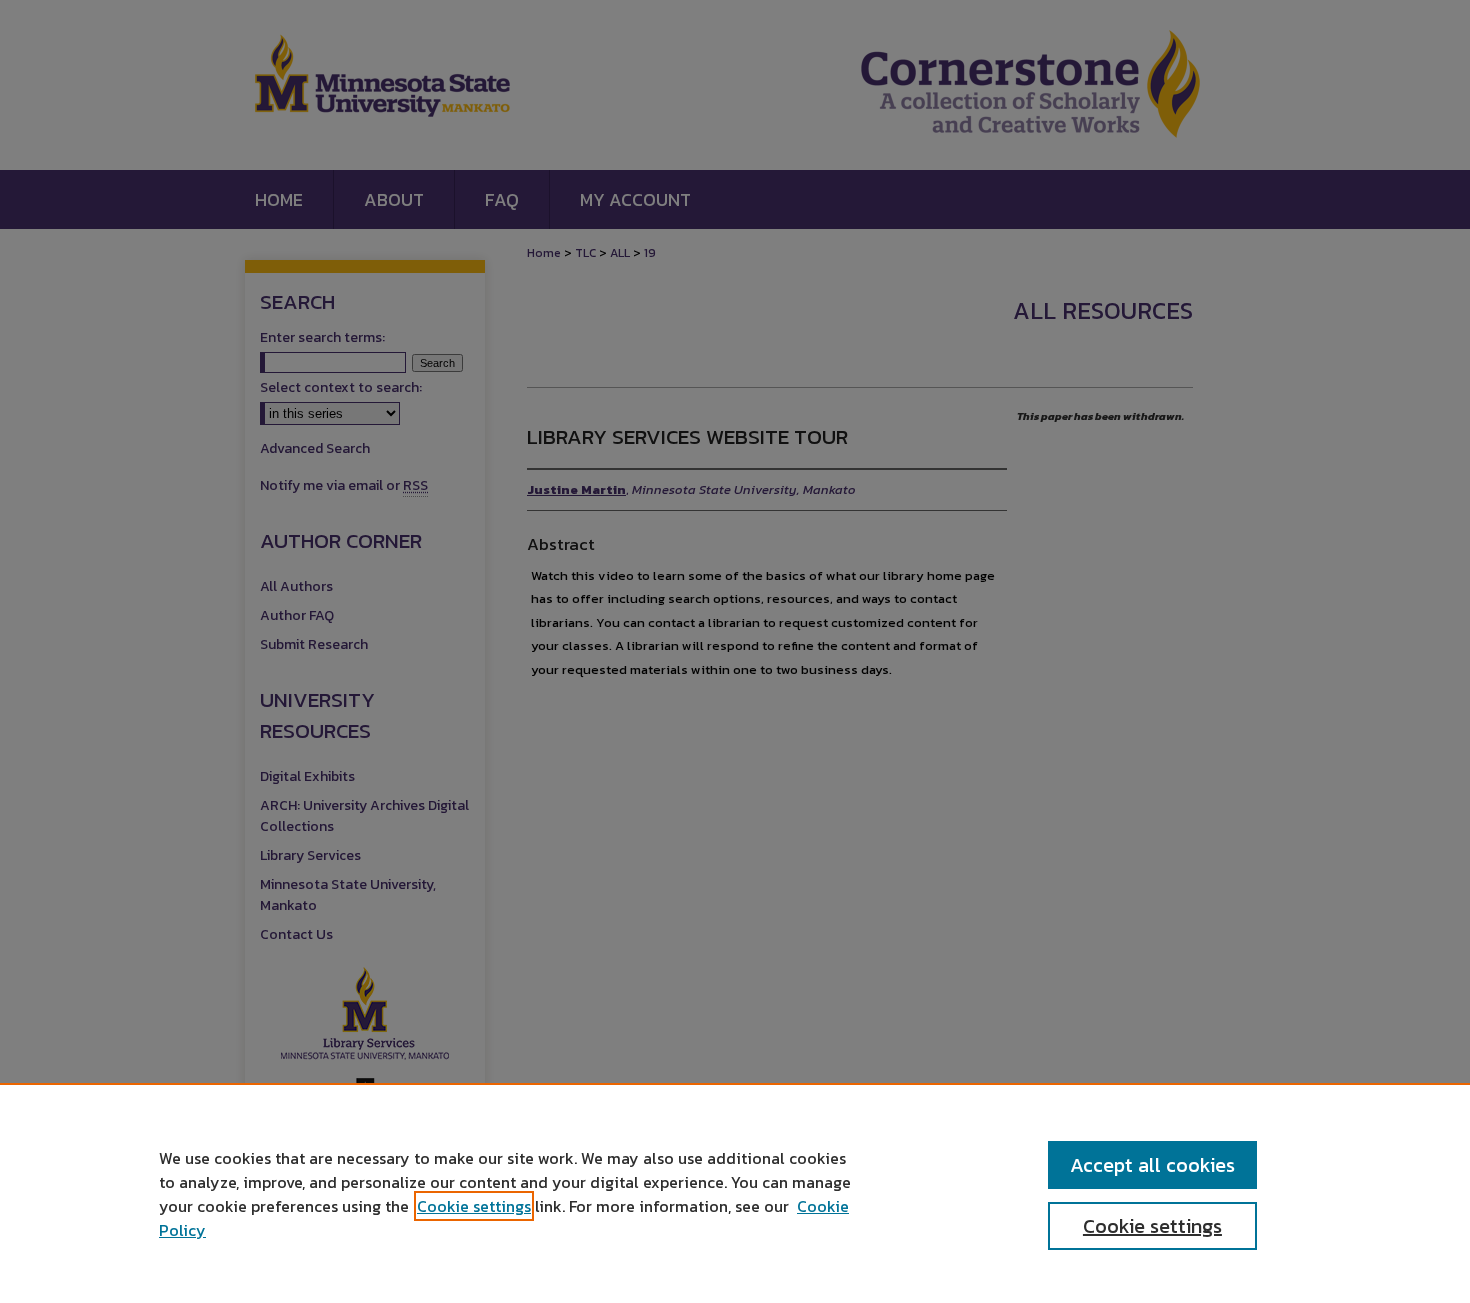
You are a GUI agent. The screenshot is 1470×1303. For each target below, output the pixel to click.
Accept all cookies (1152, 1165)
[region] (735, 1193)
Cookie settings (474, 1206)
